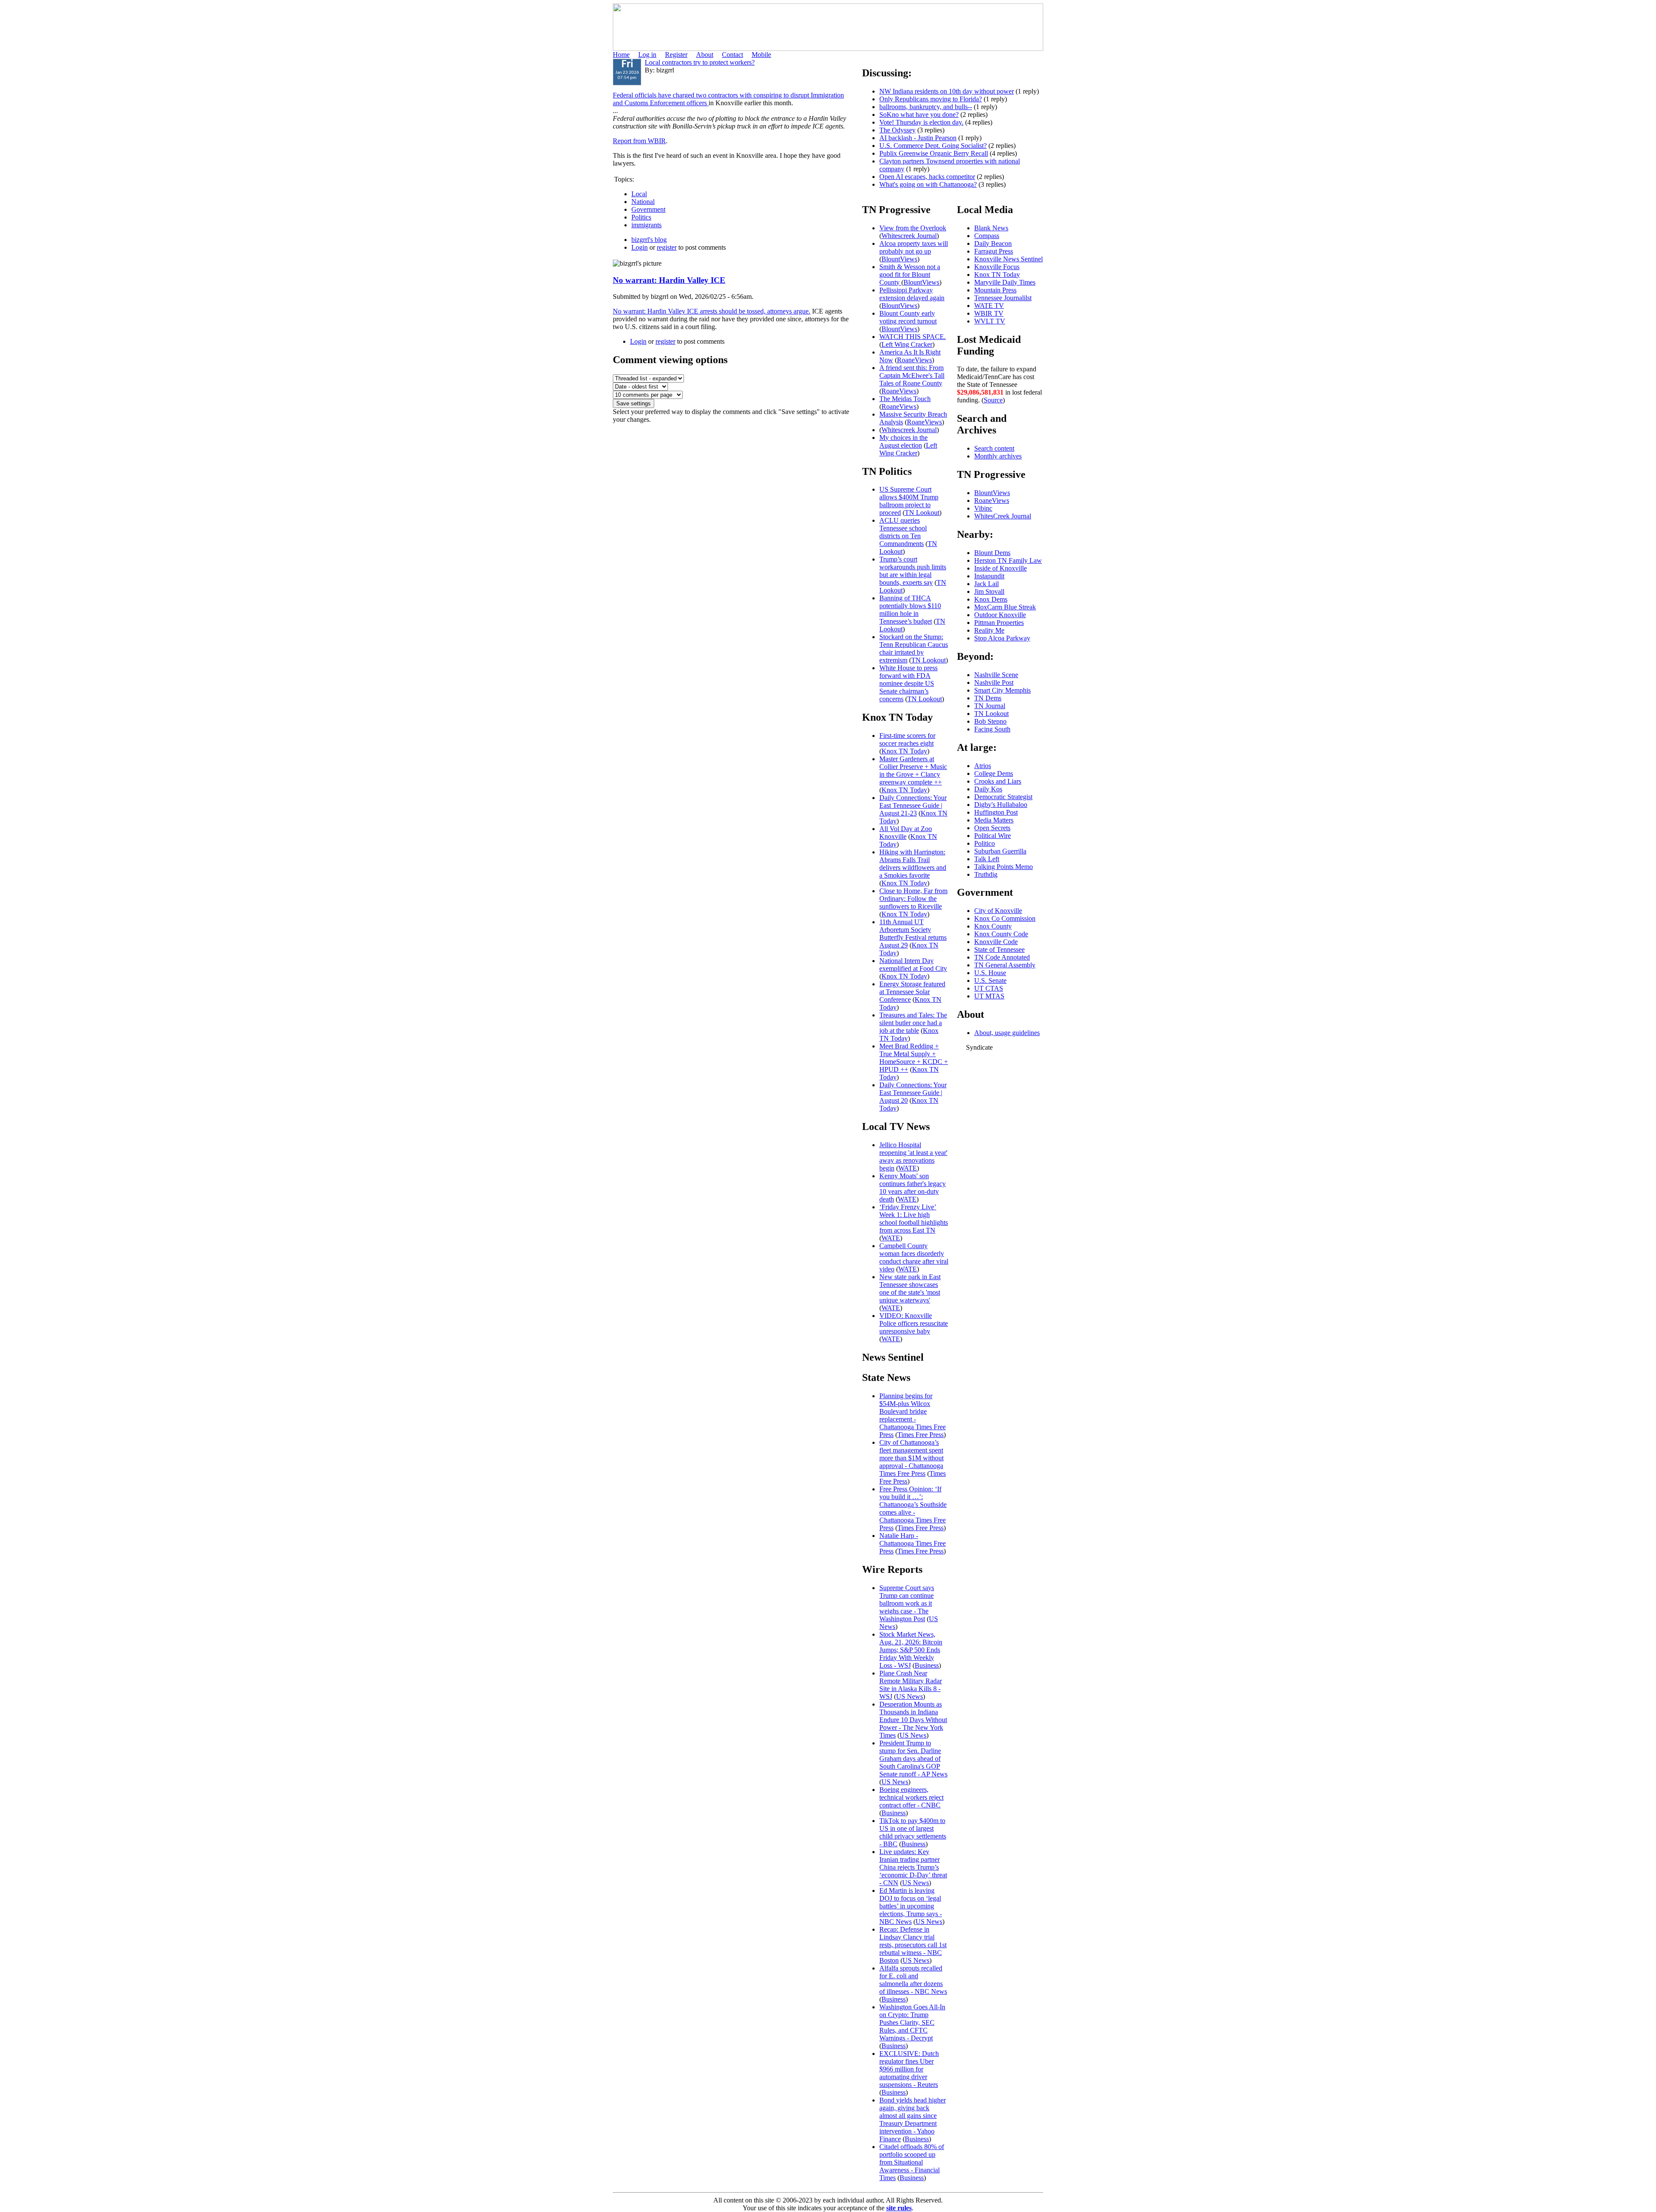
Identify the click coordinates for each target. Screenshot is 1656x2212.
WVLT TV (990, 321)
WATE (908, 1168)
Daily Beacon (993, 243)
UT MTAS (989, 996)
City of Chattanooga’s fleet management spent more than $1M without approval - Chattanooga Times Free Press (911, 1458)
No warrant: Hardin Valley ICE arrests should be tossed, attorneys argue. (712, 311)
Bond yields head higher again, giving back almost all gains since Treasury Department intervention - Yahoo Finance (913, 2119)
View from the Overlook (913, 228)
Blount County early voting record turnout (908, 317)
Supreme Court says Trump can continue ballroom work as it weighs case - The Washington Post (907, 1603)
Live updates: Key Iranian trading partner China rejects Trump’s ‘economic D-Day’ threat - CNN (913, 1867)
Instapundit (989, 576)
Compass (987, 236)
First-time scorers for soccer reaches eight (907, 739)
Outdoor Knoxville (1000, 615)
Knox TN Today (904, 751)
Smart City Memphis (1002, 690)
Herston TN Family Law (1008, 560)
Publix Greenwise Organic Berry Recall (934, 153)
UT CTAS (989, 988)
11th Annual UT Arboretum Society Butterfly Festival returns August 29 (913, 933)
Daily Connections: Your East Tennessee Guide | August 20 (913, 1093)
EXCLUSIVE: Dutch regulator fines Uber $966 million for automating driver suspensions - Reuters (909, 2069)
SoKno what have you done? (919, 115)
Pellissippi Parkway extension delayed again (912, 294)
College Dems (994, 773)
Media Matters (994, 820)
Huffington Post (996, 812)
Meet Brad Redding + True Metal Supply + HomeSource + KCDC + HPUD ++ (914, 1058)
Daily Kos (988, 789)
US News (910, 1696)
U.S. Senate (990, 980)
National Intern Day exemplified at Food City (913, 965)
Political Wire (993, 836)
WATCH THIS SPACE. (913, 337)
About (705, 55)
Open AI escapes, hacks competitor (927, 177)
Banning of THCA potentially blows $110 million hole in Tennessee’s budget (910, 610)
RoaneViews (914, 360)
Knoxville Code (996, 942)
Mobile (761, 55)
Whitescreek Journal (909, 236)
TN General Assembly (1005, 965)
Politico (985, 843)
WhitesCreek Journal (1003, 516)
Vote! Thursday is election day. (921, 122)
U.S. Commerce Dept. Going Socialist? (933, 146)
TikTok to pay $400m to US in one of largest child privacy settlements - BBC (913, 1832)
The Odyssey (897, 130)
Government (648, 209)
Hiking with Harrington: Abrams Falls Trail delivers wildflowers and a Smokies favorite (913, 864)
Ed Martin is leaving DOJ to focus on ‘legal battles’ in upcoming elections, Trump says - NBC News (911, 1906)
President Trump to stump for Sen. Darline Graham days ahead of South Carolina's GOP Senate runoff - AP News (913, 1759)
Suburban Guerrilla (1000, 851)
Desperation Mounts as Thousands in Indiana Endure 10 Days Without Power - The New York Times (913, 1720)
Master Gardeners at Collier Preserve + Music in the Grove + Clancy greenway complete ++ (913, 770)
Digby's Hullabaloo (1001, 805)
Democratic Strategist (1003, 797)
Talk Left (987, 859)
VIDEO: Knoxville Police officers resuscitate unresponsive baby (914, 1323)
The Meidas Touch (905, 399)
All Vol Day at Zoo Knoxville (906, 833)
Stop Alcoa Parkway (1002, 638)
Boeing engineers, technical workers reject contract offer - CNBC (911, 1797)
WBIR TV (989, 313)
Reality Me (989, 630)
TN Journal (990, 706)
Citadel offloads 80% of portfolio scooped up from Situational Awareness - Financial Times (912, 2162)
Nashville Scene (996, 675)
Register (676, 55)
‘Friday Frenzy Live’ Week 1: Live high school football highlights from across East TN (914, 1219)
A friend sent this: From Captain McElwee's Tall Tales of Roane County (912, 375)
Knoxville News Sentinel (1008, 259)
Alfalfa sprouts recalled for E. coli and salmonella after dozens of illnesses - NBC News (913, 1980)
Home (621, 55)
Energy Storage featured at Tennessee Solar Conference (912, 992)
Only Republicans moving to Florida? (931, 99)
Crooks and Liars (998, 781)
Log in (647, 55)
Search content (994, 448)
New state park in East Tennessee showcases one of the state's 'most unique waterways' (910, 1288)
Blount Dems (992, 553)
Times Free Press (921, 1435)
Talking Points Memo (1004, 867)
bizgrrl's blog (649, 240)
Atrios (983, 766)
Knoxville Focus (997, 267)
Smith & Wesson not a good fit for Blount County (910, 275)
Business (927, 1665)
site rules (899, 2208)
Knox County (993, 926)
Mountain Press (995, 290)
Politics (641, 217)
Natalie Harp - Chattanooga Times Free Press (913, 1543)
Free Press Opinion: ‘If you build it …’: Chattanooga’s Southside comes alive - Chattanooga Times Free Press (913, 1508)
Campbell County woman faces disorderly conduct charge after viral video (914, 1257)
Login (640, 247)
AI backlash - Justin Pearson (918, 138)
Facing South (992, 729)
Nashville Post (994, 682)
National (643, 202)
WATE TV (989, 306)
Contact (732, 55)
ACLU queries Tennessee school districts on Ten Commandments (903, 532)
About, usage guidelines (1007, 1033)
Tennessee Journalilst (1003, 298)
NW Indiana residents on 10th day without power (947, 91)
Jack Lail (986, 584)
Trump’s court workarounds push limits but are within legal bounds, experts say (913, 571)
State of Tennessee (999, 949)
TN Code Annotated (1002, 957)
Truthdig (986, 874)
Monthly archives (998, 456)
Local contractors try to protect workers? (700, 62)
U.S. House (990, 973)
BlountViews (899, 259)
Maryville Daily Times (1005, 282)
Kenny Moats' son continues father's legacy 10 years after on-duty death (913, 1188)
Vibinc (983, 508)
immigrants (646, 225)
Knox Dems (991, 599)
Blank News (991, 228)
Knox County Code (1001, 934)
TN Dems (988, 698)
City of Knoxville (998, 911)
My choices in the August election (903, 441)
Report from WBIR (639, 141)
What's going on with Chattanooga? (928, 184)
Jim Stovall (989, 591)
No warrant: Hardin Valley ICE (669, 280)
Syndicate (979, 1047)
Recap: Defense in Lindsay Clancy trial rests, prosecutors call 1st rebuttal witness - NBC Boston (913, 1945)
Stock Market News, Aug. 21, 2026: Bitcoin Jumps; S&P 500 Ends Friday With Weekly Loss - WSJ (911, 1650)
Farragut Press (994, 251)
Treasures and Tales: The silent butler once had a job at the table (913, 1023)
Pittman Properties (999, 623)
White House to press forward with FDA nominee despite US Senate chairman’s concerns (908, 683)
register (667, 247)
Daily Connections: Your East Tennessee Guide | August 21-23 (913, 805)
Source (993, 400)
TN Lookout (922, 513)
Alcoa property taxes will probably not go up (914, 247)
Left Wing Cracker (907, 344)
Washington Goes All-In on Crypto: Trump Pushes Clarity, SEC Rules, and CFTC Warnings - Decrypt (912, 2022)
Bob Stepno (990, 721)
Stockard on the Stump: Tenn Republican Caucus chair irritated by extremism (914, 648)
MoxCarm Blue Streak (1005, 607)
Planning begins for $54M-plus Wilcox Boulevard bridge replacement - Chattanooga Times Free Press (913, 1415)
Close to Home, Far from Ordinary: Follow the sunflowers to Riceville (913, 899)
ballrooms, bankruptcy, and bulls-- (926, 107)
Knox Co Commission (1005, 918)
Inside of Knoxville (1000, 568)
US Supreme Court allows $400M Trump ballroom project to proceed (909, 501)
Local (639, 194)
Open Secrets (992, 828)
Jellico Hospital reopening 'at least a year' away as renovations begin (913, 1156)
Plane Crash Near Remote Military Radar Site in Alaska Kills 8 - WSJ (911, 1685)
